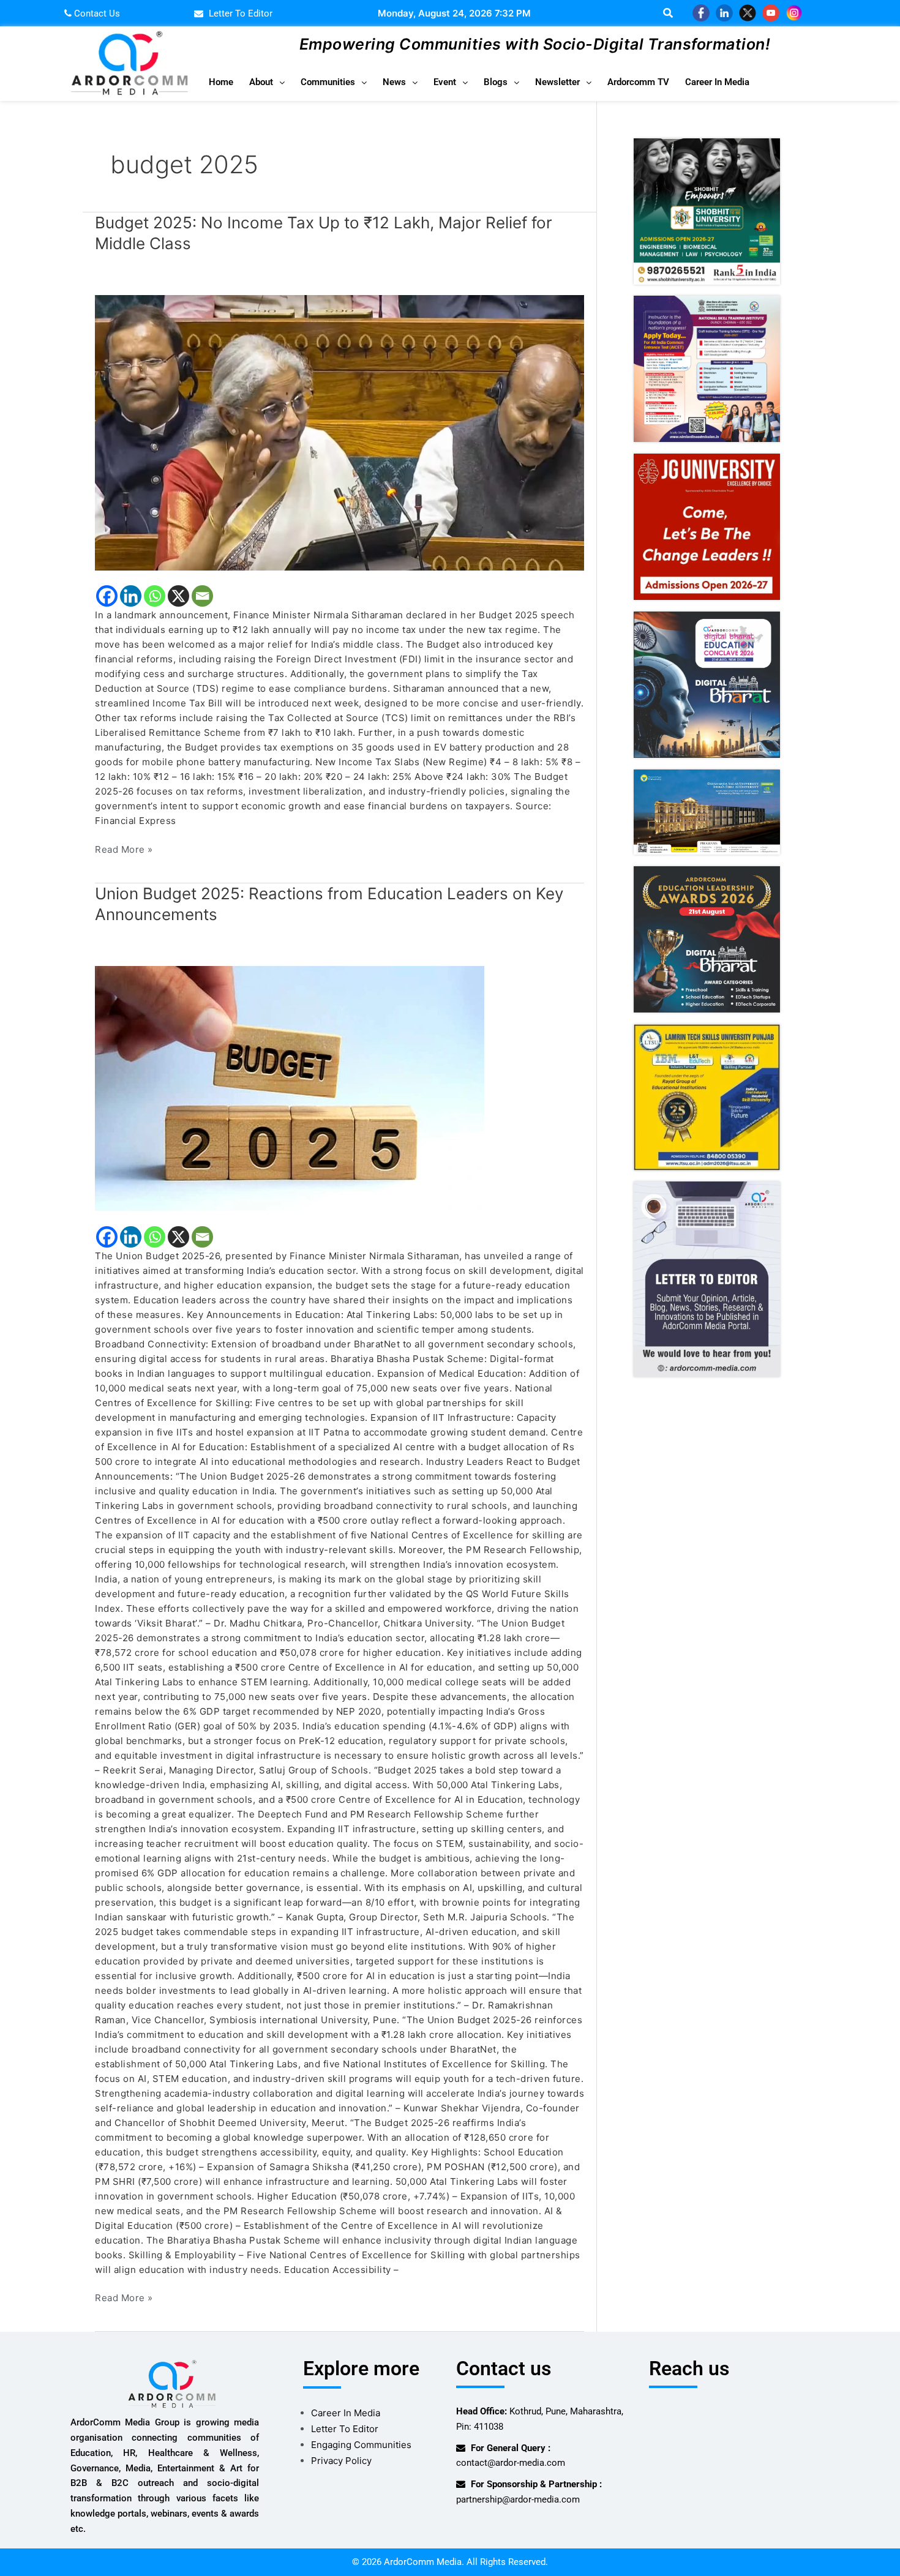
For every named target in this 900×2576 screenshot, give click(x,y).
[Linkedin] (131, 596)
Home (221, 82)
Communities (328, 82)
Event (445, 82)
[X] (178, 596)
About (261, 82)
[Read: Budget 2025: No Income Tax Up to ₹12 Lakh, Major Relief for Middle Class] (339, 432)
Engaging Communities (361, 2445)
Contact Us (96, 13)
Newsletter (557, 82)
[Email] (202, 596)
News (394, 82)
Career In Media (717, 82)
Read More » (124, 849)
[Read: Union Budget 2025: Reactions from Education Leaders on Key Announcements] (339, 1088)
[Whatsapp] (155, 596)
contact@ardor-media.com (511, 2463)
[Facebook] (107, 596)
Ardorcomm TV (638, 82)
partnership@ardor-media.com (518, 2499)
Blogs (496, 82)
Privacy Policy (341, 2461)
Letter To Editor (345, 2429)
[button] (267, 82)
